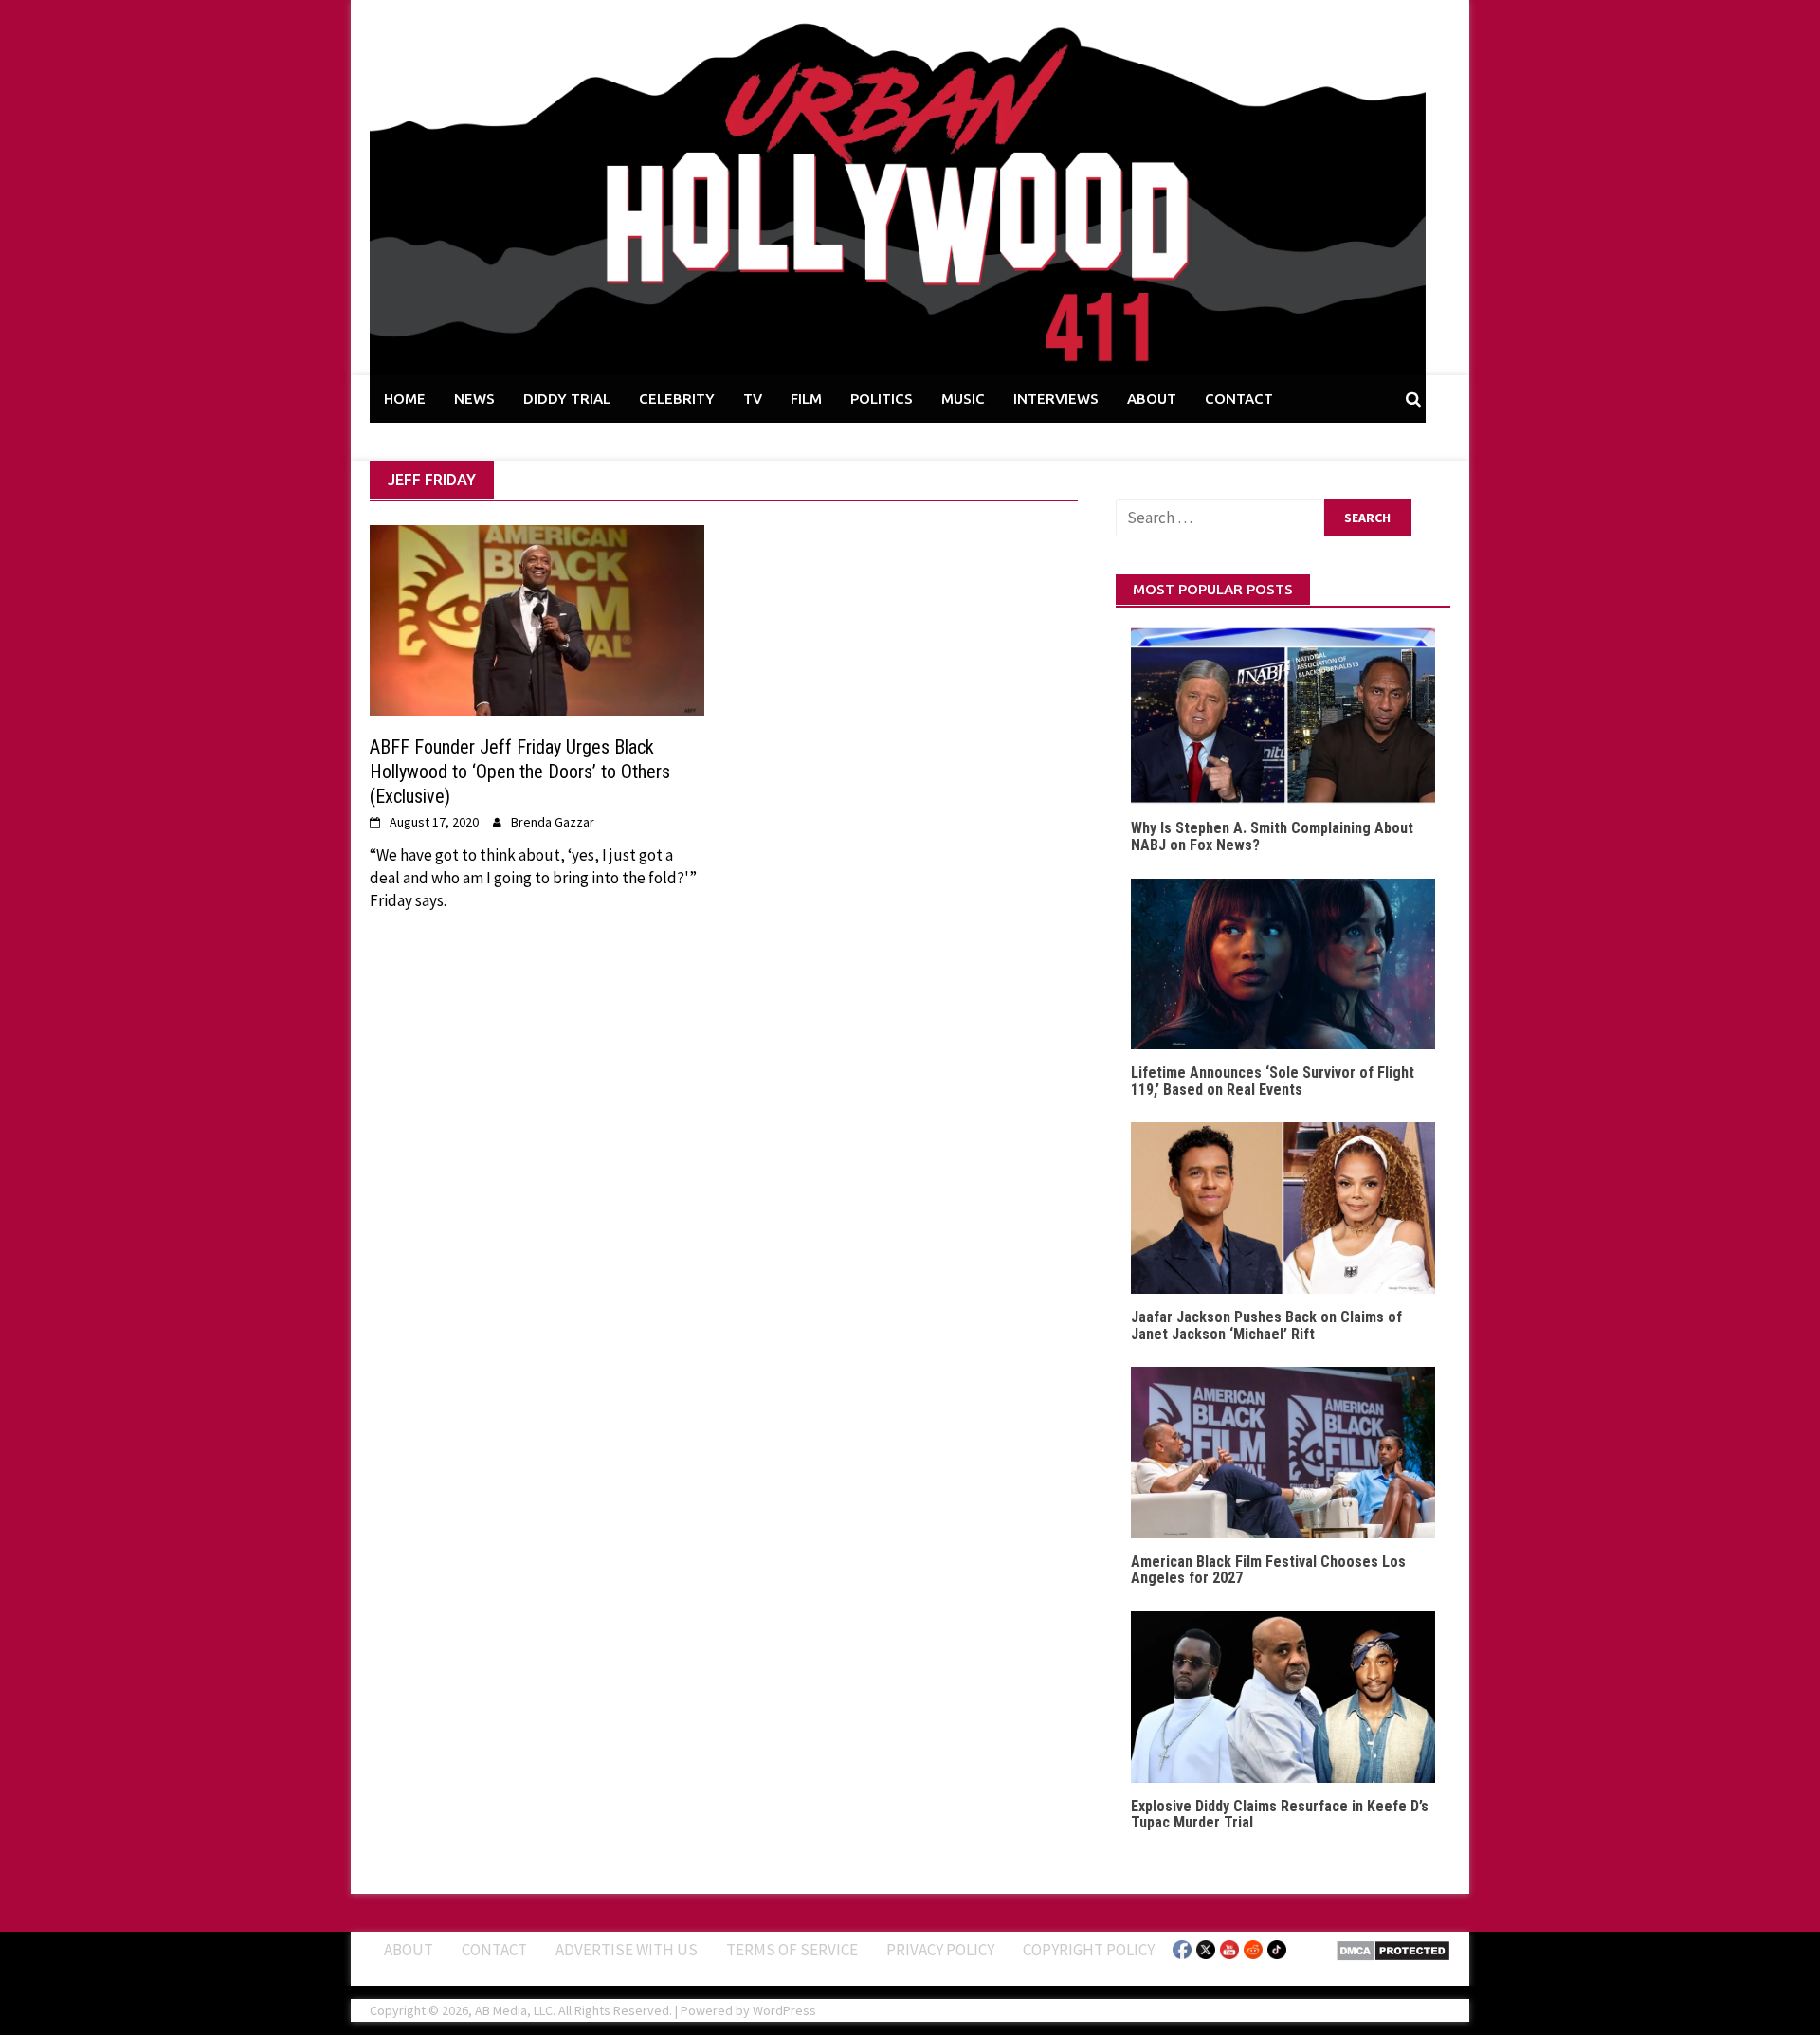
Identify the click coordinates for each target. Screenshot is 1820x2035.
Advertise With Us (627, 1950)
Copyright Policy (1089, 1950)
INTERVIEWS (1056, 399)
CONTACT (1239, 399)
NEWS (474, 399)
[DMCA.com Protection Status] (1393, 1949)
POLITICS (882, 399)
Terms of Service (792, 1950)
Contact (494, 1950)
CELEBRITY (677, 399)
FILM (806, 399)
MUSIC (963, 399)
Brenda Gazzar (553, 822)
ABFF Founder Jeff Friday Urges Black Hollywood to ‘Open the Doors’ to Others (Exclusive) (520, 772)
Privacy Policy (940, 1950)
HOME (405, 399)
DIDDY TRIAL (567, 399)
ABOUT (1152, 399)
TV (753, 399)
